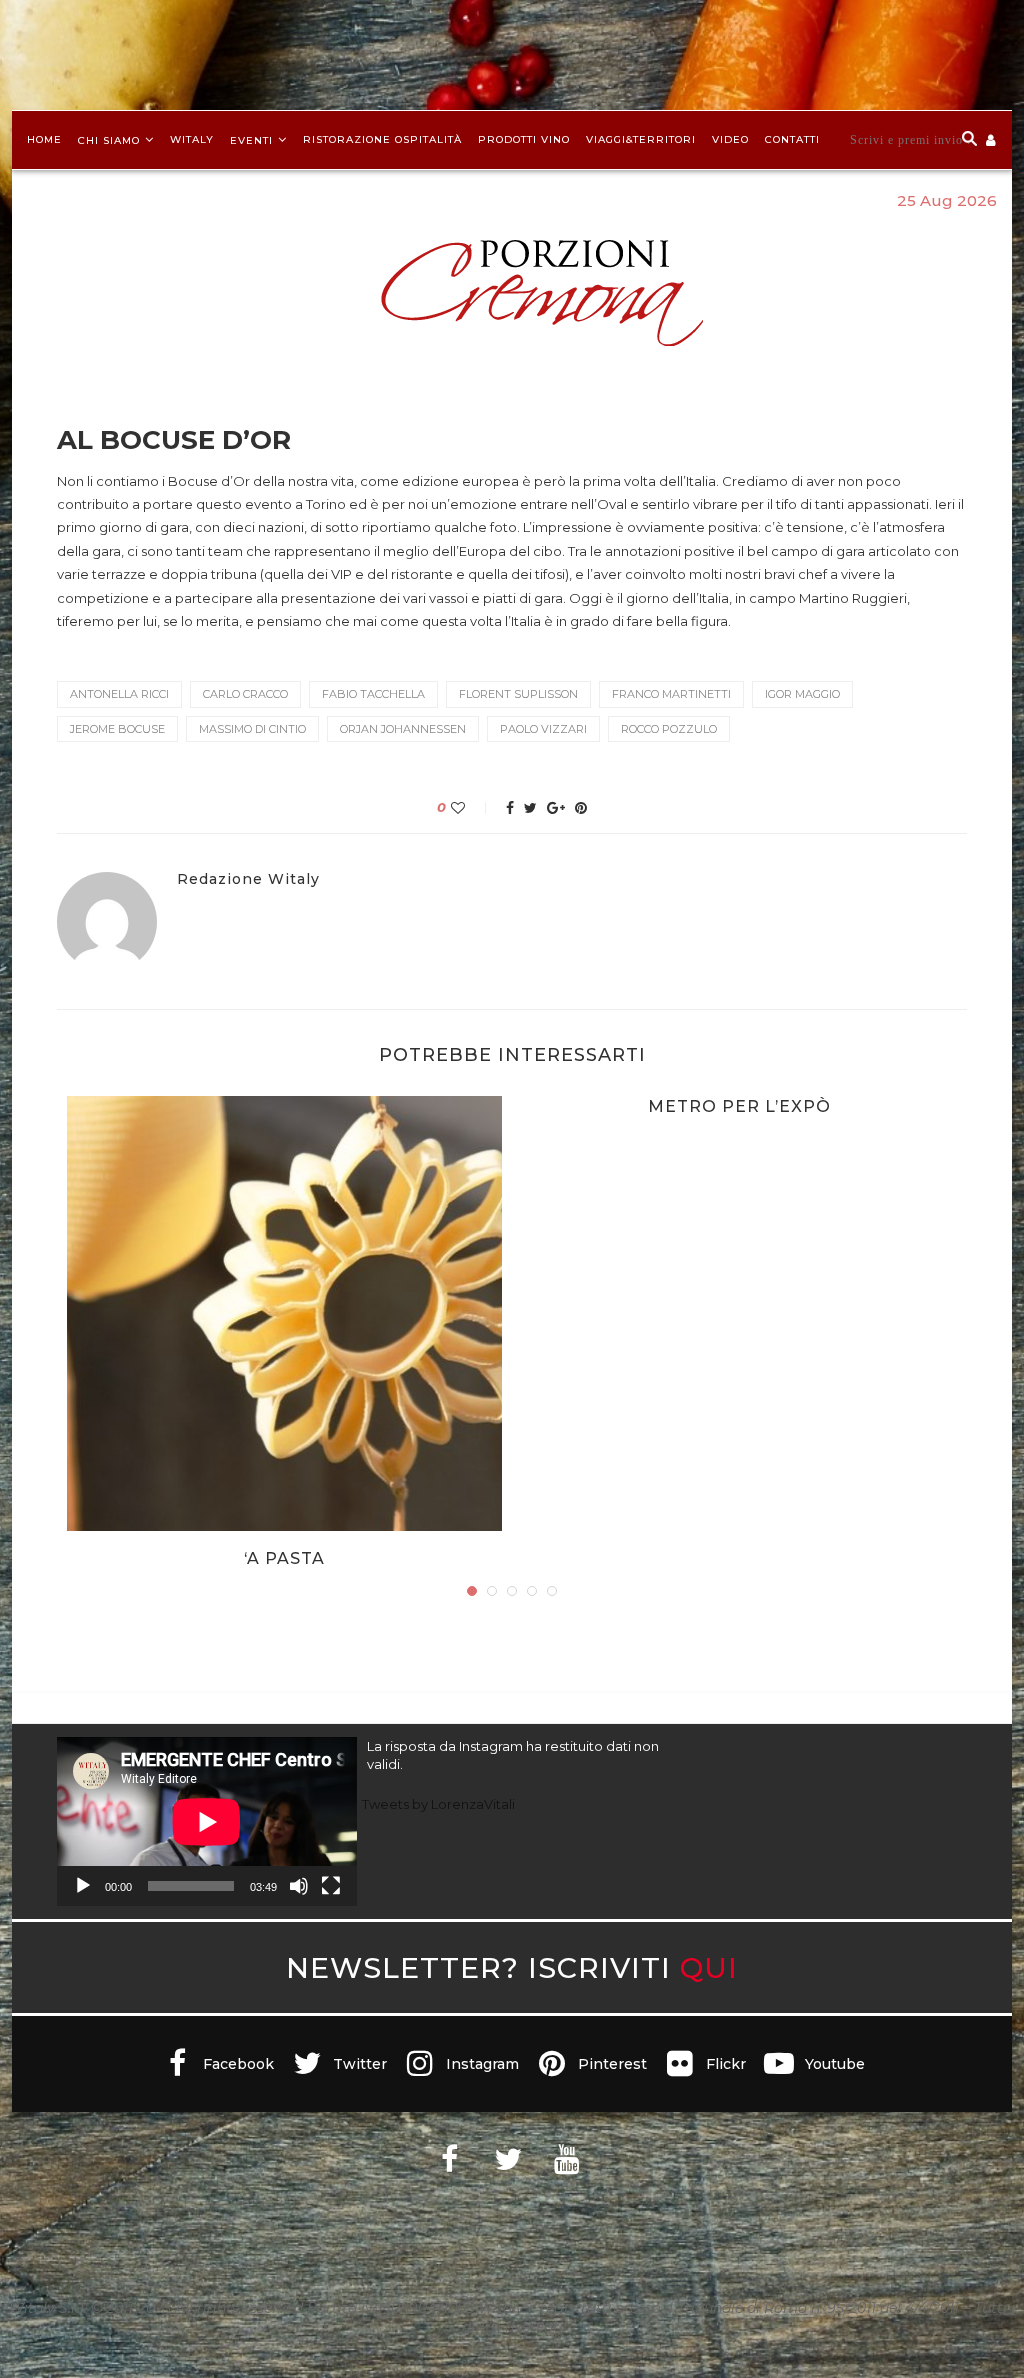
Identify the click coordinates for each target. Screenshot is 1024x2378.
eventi (251, 140)
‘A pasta (284, 1558)
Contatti (792, 139)
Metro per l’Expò (739, 1106)
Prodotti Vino (524, 139)
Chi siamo (109, 140)
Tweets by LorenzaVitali (438, 1804)
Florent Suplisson (518, 694)
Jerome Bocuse (117, 729)
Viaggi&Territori (641, 139)
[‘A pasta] (284, 1313)
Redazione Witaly (248, 879)
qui (709, 1967)
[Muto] (299, 1886)
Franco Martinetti (671, 694)
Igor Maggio (802, 694)
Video (730, 139)
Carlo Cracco (245, 694)
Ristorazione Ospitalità (382, 139)
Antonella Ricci (119, 694)
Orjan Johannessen (403, 729)
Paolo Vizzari (543, 729)
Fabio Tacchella (373, 694)
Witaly (192, 139)
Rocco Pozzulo (669, 729)
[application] (207, 1821)
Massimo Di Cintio (252, 729)
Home (44, 139)
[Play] (83, 1886)
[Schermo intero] (331, 1886)
